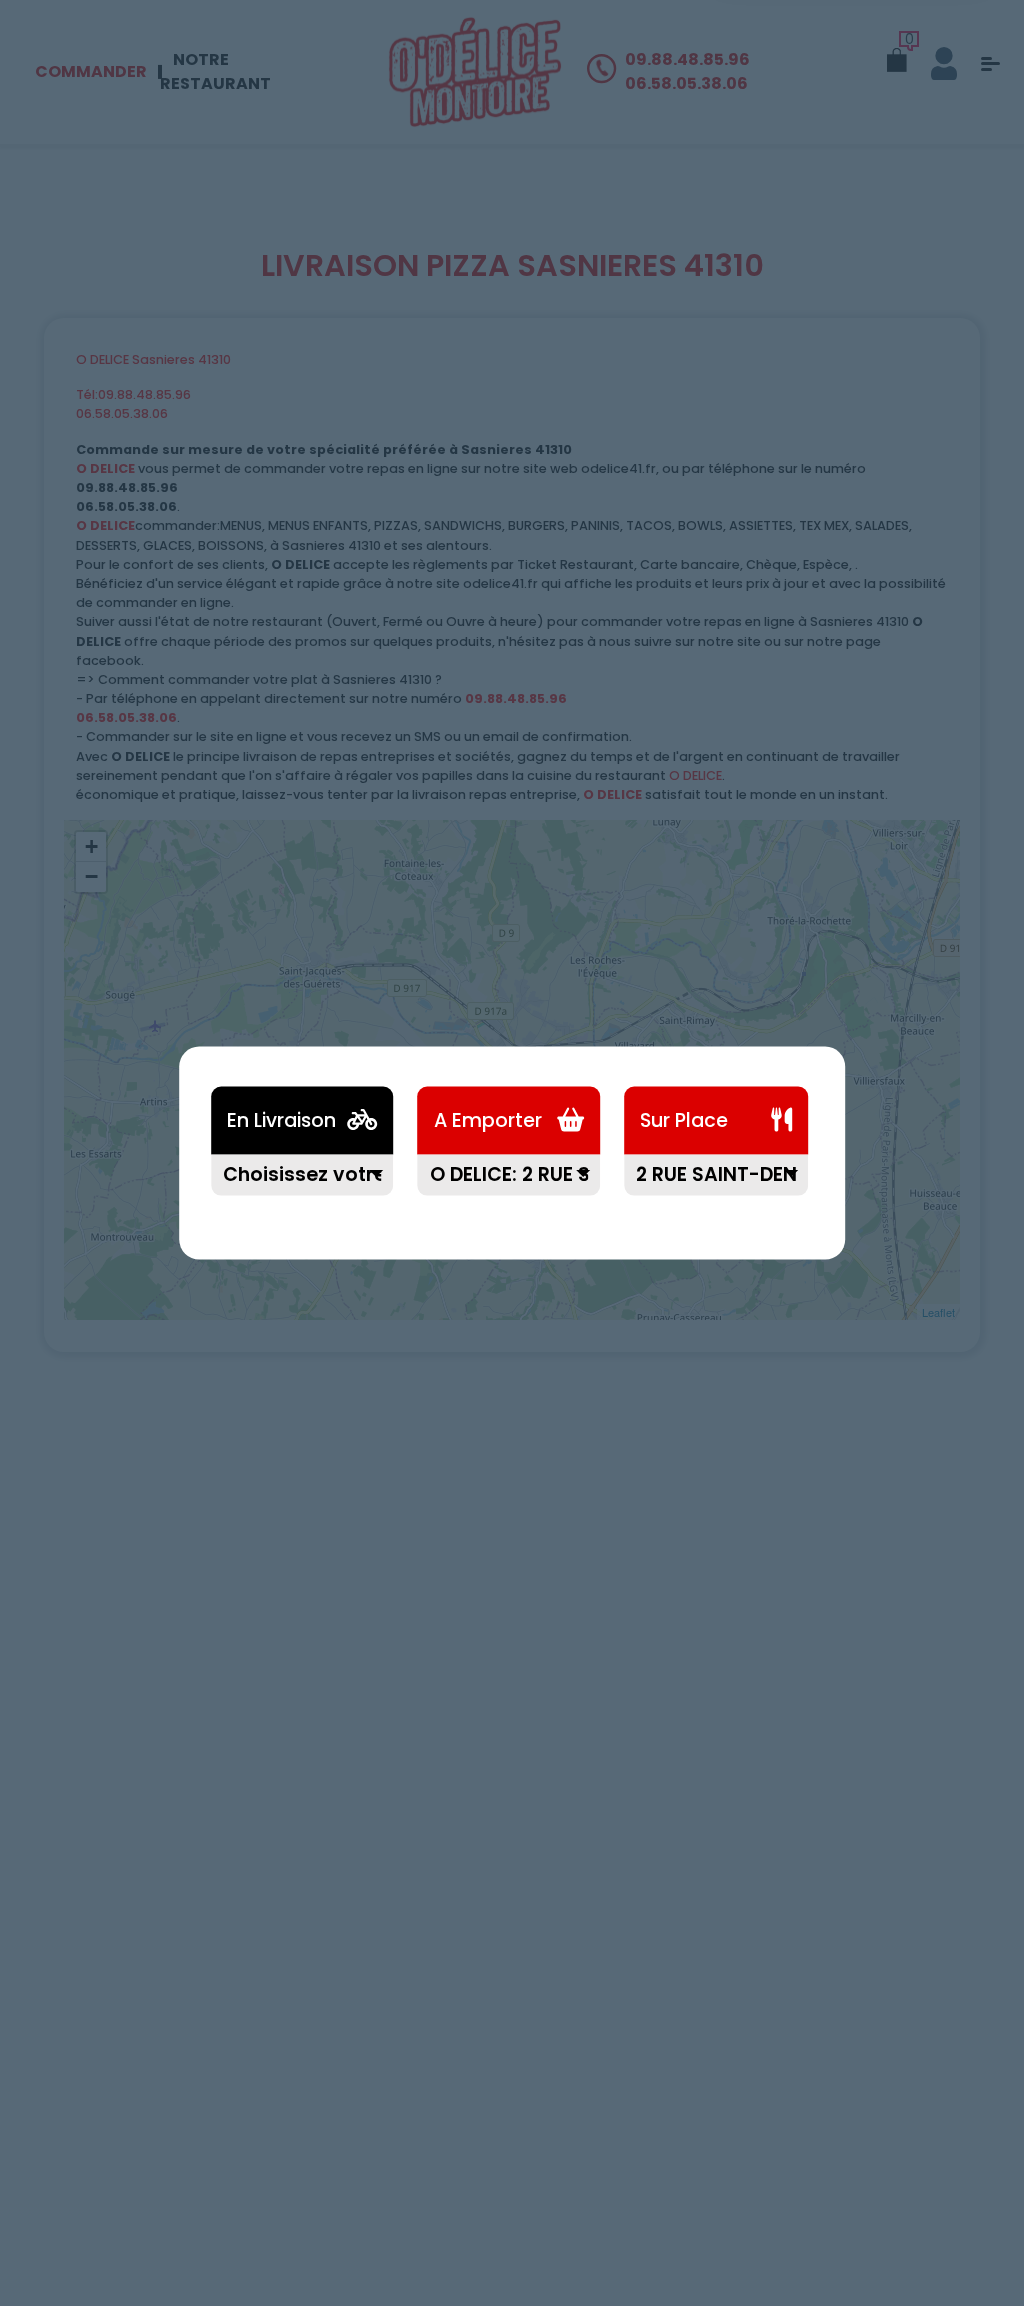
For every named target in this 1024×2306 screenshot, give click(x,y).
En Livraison (281, 1120)
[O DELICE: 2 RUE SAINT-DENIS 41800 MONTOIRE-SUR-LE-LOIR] (509, 1187)
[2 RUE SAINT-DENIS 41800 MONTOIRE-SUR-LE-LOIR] (716, 1187)
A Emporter (488, 1120)
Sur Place (684, 1120)
